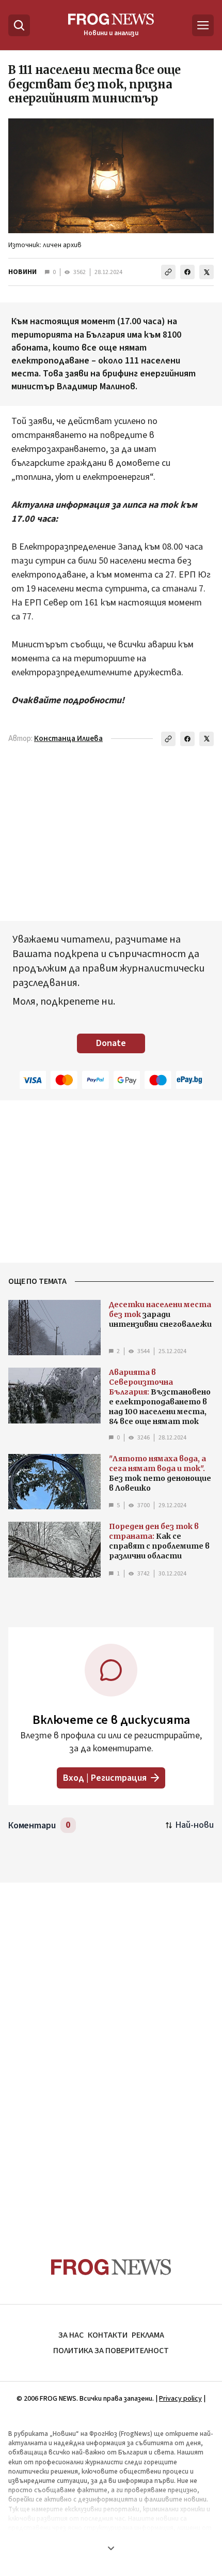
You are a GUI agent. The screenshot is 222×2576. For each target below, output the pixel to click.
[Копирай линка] (168, 272)
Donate (111, 1043)
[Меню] (203, 25)
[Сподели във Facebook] (187, 272)
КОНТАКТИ (108, 2335)
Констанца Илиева (68, 739)
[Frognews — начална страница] (111, 2267)
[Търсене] (19, 25)
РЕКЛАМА (148, 2335)
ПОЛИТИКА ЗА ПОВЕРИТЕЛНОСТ (111, 2351)
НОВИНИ (22, 272)
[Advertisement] (111, 2050)
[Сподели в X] (207, 272)
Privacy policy (180, 2399)
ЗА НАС (71, 2335)
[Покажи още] (111, 2548)
